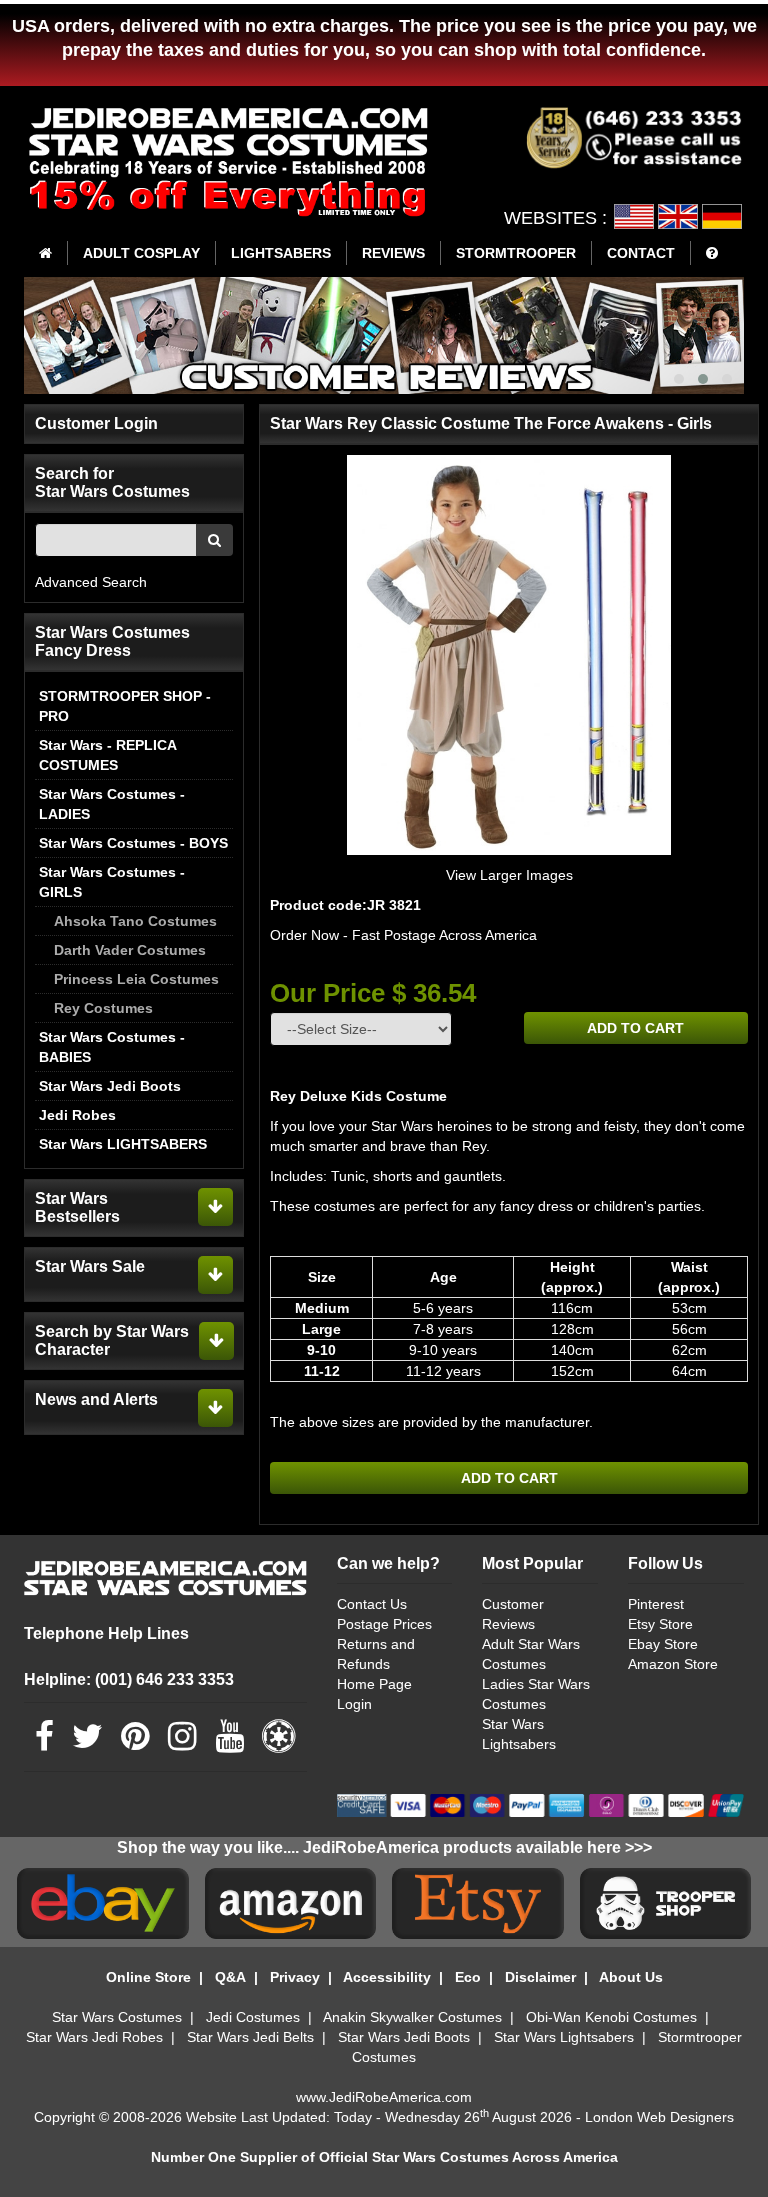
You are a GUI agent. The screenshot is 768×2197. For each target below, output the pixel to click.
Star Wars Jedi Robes (94, 2037)
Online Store (148, 1977)
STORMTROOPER (516, 253)
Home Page (374, 1684)
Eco (468, 1977)
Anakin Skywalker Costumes (412, 2017)
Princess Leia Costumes (136, 979)
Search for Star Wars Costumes (112, 482)
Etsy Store (660, 1624)
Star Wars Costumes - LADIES (112, 804)
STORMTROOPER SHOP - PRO (125, 706)
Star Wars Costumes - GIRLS (112, 882)
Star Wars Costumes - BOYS (133, 843)
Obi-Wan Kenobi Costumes (611, 2017)
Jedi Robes (77, 1115)
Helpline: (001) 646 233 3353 (129, 1679)
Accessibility (387, 1977)
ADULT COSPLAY (141, 253)
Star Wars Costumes (117, 2017)
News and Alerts (96, 1399)
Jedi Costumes (253, 2017)
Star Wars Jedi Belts (250, 2037)
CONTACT (641, 253)
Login (354, 1704)
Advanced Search (91, 582)
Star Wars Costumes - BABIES (112, 1047)
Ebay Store (663, 1644)
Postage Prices (384, 1624)
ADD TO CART (635, 1028)
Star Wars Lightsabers (564, 2037)
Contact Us (372, 1604)
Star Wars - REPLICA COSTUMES (107, 755)
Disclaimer (540, 1977)
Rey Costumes (103, 1008)
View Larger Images (509, 875)
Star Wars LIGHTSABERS (123, 1144)
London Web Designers (659, 2117)
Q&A (230, 1977)
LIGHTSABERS (281, 253)
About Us (631, 1977)
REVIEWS (393, 253)
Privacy (295, 1977)
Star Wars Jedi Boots (110, 1086)
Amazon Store (673, 1664)
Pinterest (656, 1604)
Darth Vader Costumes (130, 950)
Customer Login (96, 423)
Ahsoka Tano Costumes (135, 921)
